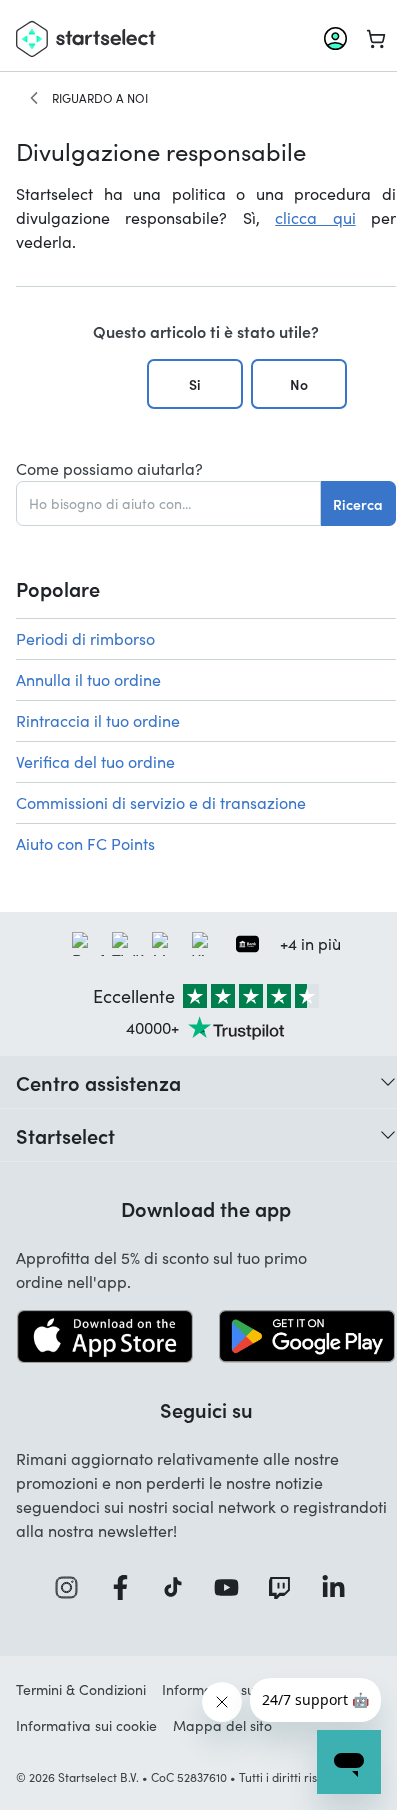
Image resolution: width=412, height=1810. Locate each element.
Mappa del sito (222, 1725)
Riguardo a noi (100, 98)
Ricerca (358, 504)
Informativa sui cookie (86, 1725)
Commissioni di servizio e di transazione (161, 802)
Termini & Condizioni (81, 1689)
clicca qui (315, 217)
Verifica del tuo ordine (95, 761)
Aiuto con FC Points (85, 843)
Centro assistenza (98, 1082)
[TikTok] (179, 1587)
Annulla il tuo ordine (88, 679)
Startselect (65, 1135)
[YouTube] (233, 1587)
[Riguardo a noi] (34, 98)
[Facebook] (127, 1587)
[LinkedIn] (340, 1587)
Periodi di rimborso (85, 638)
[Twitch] (286, 1587)
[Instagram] (73, 1587)
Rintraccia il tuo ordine (98, 720)
